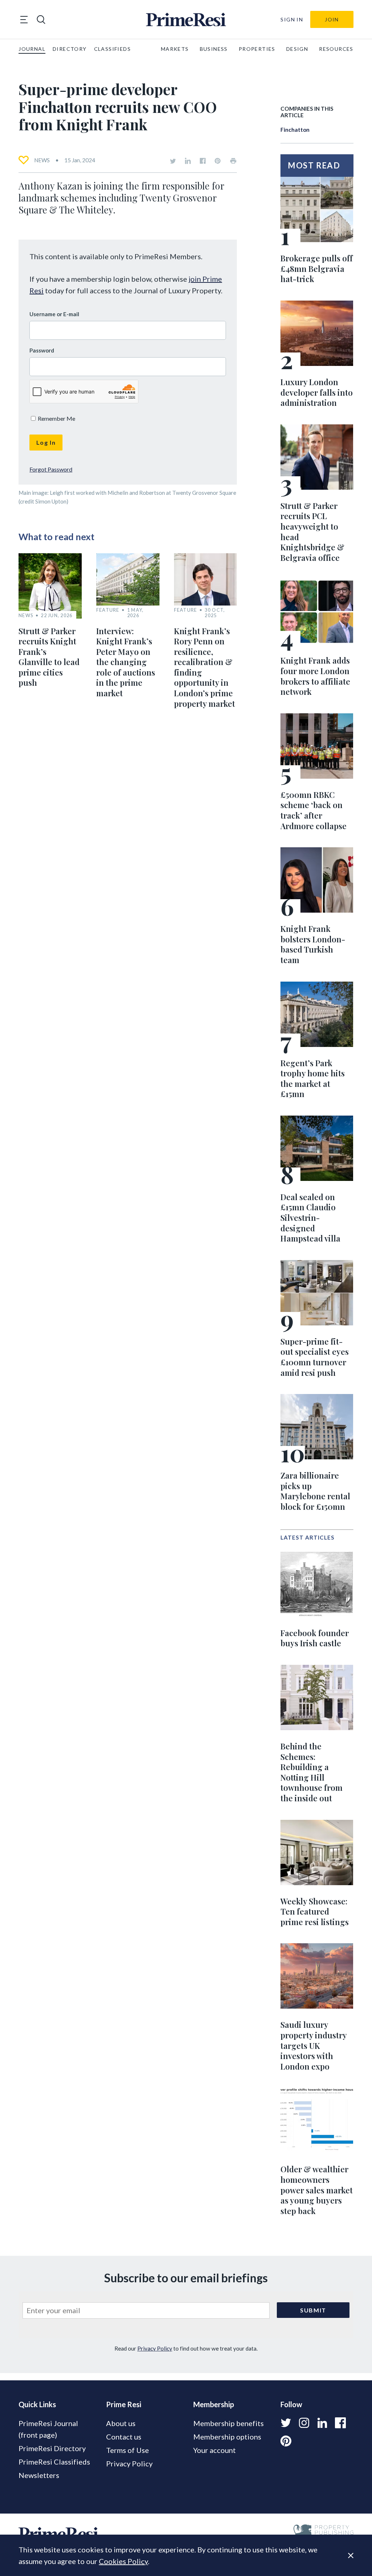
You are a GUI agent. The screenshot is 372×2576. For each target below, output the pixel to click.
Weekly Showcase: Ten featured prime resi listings (315, 1911)
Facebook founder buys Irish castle (315, 1638)
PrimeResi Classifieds (54, 2462)
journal (32, 49)
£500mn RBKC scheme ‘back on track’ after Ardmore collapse (314, 810)
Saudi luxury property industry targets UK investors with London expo (314, 2045)
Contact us (124, 2437)
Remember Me (56, 418)
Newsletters (39, 2475)
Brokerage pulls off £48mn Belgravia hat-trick (317, 268)
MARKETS (175, 49)
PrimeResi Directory (52, 2448)
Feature (108, 610)
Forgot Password (51, 469)
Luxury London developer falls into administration (317, 392)
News (42, 160)
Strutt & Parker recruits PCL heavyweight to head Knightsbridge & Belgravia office (312, 532)
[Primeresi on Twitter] (173, 161)
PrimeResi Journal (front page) (48, 2429)
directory (70, 49)
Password (42, 350)
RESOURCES (336, 49)
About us (121, 2423)
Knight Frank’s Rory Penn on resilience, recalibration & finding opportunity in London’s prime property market (205, 667)
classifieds (112, 49)
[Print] (233, 161)
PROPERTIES (257, 49)
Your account (215, 2450)
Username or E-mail (54, 314)
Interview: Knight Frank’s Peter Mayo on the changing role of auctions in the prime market (126, 662)
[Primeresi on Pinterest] (218, 161)
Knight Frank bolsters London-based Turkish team (313, 944)
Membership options (227, 2437)
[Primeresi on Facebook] (203, 161)
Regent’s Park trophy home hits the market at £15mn (313, 1079)
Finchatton (295, 130)
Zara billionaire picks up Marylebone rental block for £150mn (315, 1491)
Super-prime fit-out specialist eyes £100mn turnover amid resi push (315, 1357)
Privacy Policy (155, 2348)
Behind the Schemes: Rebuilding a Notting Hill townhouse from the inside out (312, 1772)
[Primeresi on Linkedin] (188, 161)
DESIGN (297, 49)
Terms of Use (128, 2450)
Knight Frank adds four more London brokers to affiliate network (315, 676)
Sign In (292, 19)
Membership (214, 2404)
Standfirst (340, 2565)
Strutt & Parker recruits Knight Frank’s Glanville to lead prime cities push (49, 657)
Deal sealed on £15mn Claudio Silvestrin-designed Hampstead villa (310, 1218)
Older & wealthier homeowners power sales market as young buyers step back (317, 2190)
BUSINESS (214, 49)
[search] (41, 20)
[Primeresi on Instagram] (304, 2423)
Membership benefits (229, 2423)
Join (332, 19)
